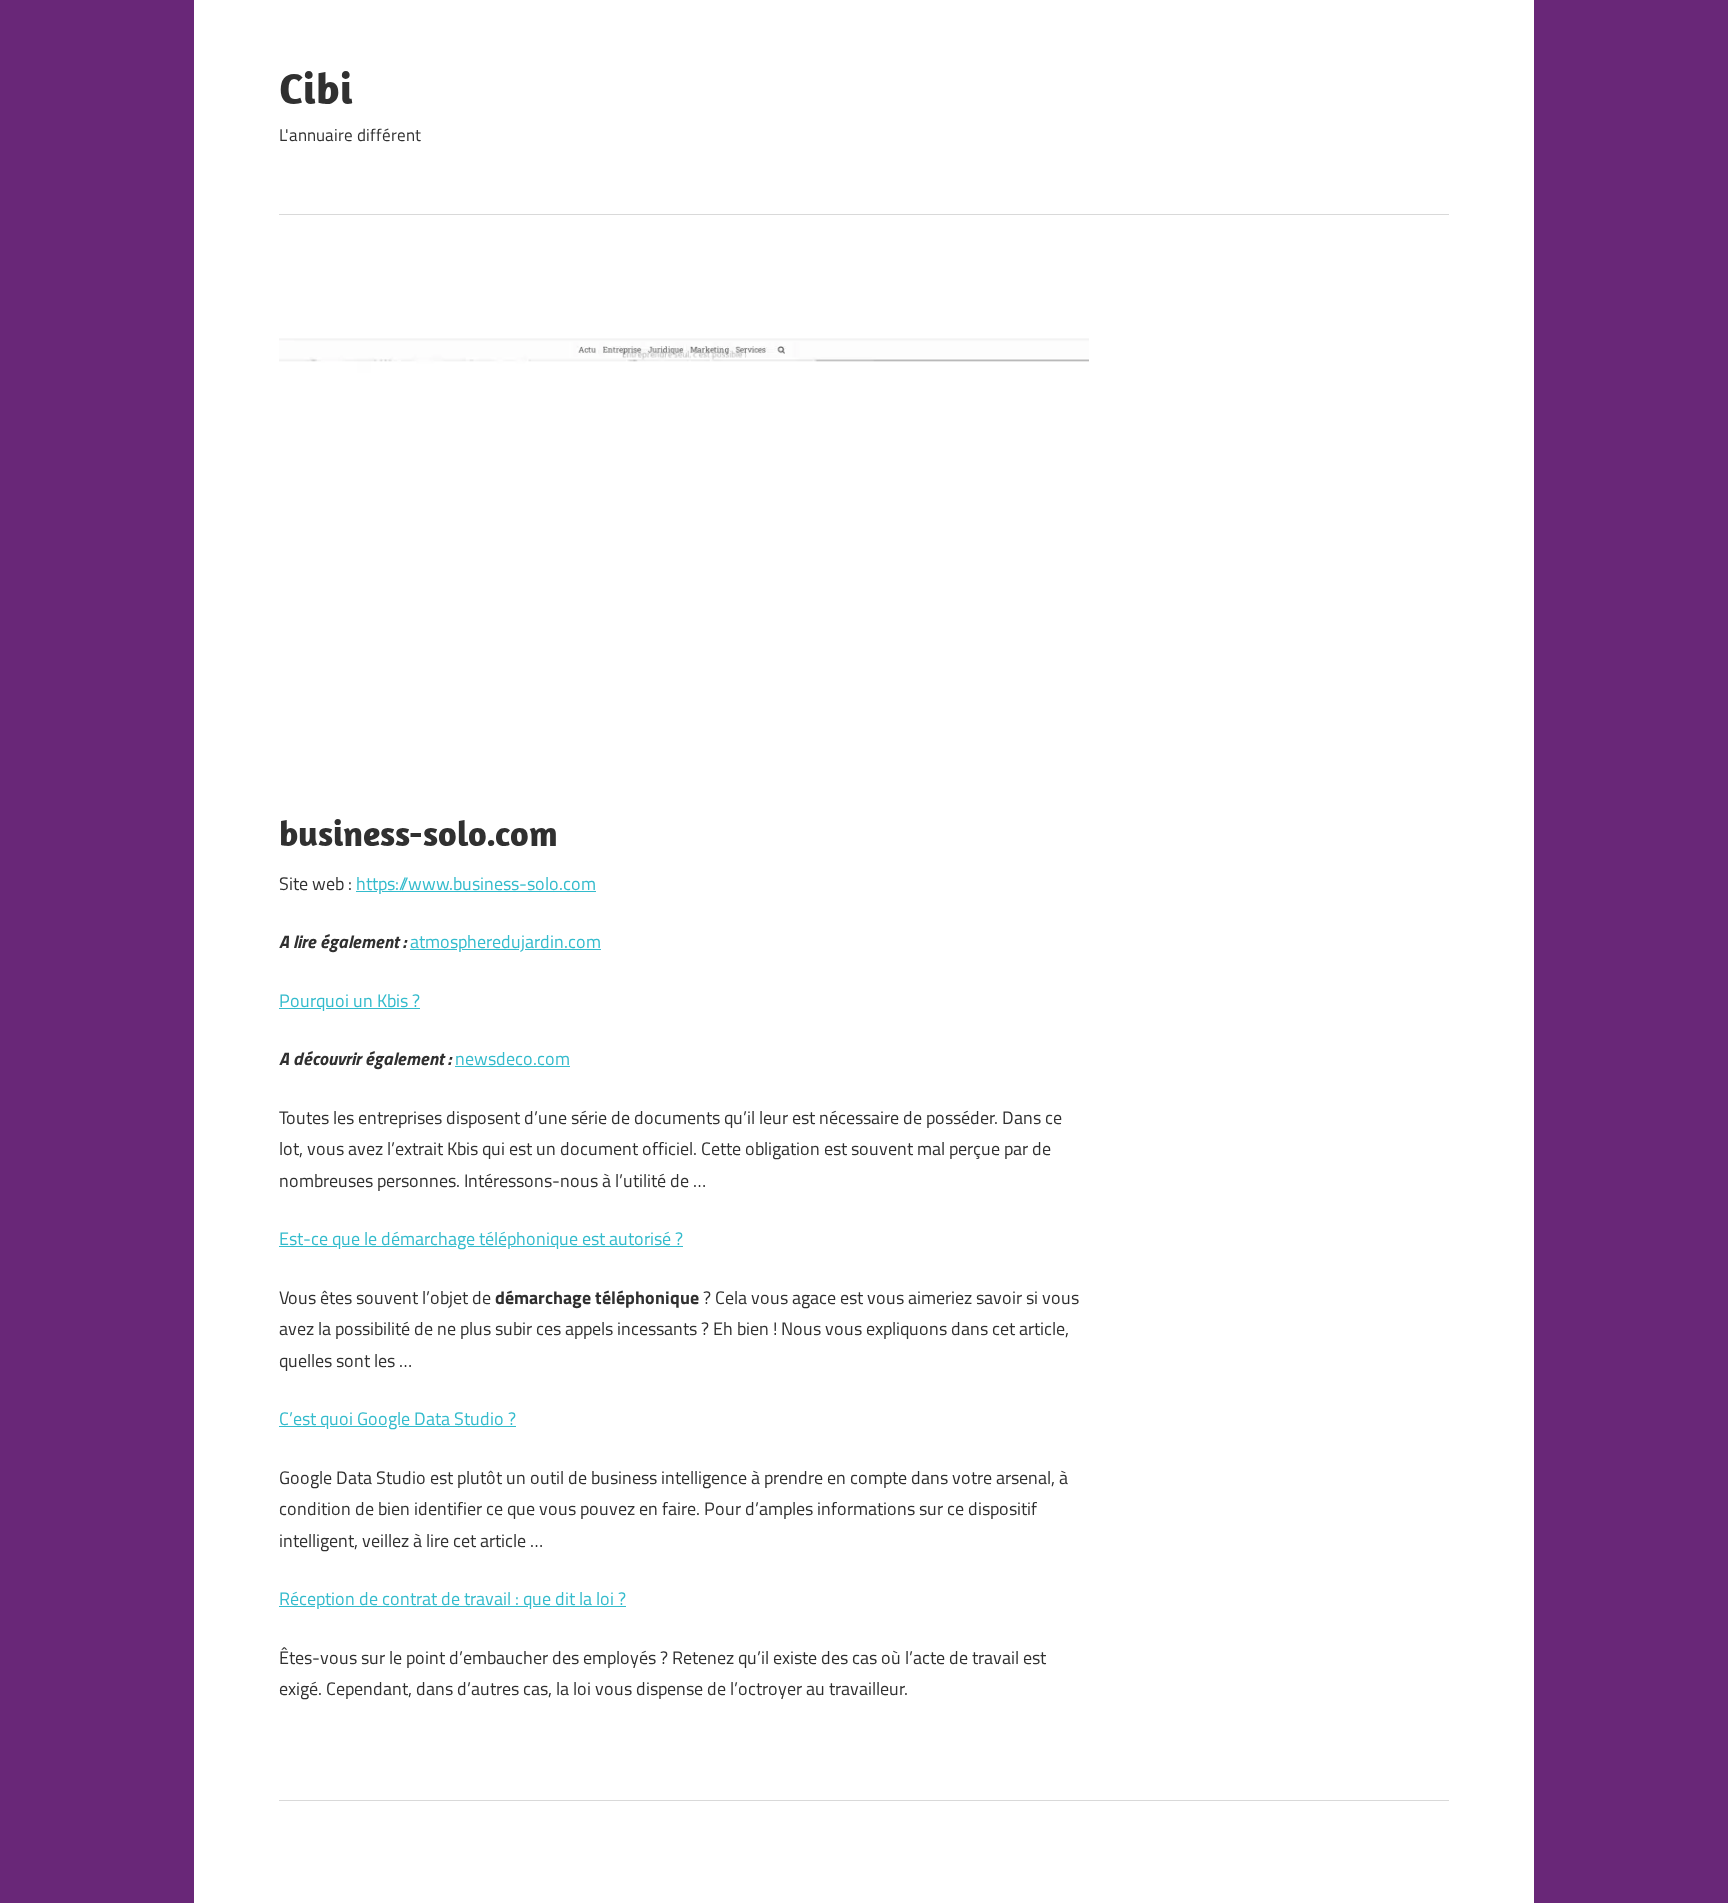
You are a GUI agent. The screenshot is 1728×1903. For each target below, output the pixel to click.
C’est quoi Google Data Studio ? (397, 1418)
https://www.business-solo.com (476, 883)
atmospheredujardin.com (505, 941)
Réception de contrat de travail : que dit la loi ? (452, 1598)
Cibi (316, 88)
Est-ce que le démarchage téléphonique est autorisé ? (481, 1238)
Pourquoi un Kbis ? (349, 1000)
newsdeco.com (512, 1058)
